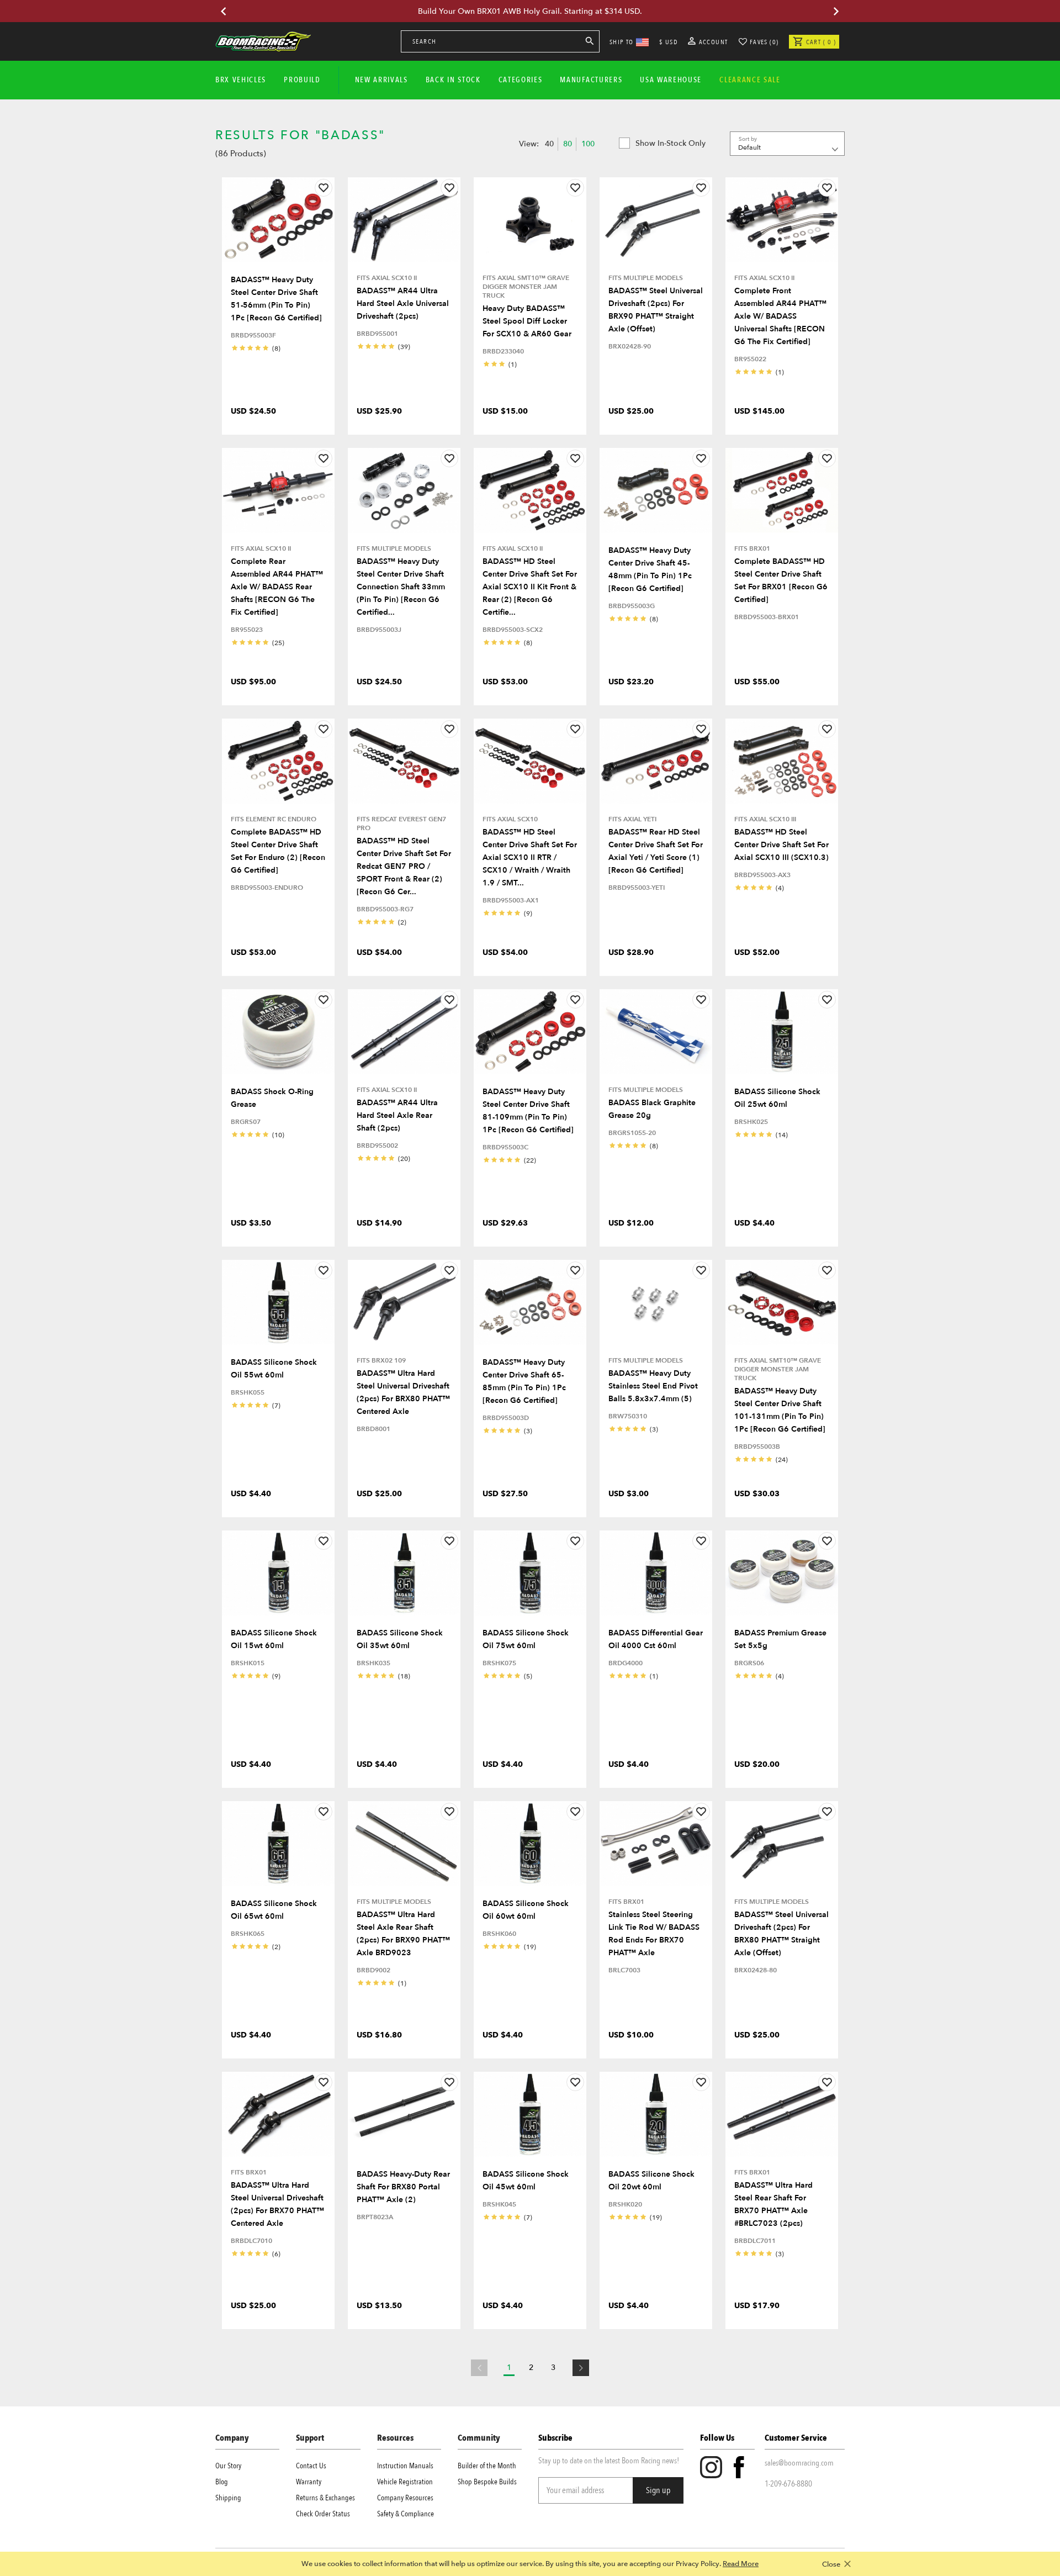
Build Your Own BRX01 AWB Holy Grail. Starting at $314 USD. (530, 11)
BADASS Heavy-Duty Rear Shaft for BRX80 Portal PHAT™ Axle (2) (403, 2187)
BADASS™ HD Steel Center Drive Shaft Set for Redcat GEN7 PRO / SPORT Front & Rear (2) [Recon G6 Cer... (404, 866)
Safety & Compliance (406, 2514)
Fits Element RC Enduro (274, 819)
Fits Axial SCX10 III (765, 819)
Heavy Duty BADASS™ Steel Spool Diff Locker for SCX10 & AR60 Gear (527, 321)
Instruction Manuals (405, 2466)
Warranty (309, 2482)
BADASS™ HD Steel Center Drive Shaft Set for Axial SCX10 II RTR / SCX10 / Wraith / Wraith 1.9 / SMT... (530, 857)
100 (588, 144)
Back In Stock (453, 80)
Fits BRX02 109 (381, 1360)
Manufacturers (591, 80)
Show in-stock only (671, 143)
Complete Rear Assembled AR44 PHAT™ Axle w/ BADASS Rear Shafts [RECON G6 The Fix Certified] (277, 587)
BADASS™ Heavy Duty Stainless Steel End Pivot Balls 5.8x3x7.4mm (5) (653, 1386)
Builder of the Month (487, 2466)
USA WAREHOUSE (671, 80)
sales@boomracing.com (799, 2463)
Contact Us (311, 2466)
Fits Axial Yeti (632, 819)
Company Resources (405, 2498)
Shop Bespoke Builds (487, 2482)
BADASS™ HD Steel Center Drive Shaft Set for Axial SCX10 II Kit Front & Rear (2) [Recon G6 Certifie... (530, 587)
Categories (521, 80)
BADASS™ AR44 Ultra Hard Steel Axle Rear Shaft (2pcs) (397, 1115)
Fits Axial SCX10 (510, 819)
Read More (741, 2564)
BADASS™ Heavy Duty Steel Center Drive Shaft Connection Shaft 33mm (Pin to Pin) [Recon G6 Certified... (401, 587)
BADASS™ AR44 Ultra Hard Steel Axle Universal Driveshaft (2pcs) (403, 303)
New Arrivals (381, 80)
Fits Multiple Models (646, 278)
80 (568, 144)
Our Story (228, 2466)
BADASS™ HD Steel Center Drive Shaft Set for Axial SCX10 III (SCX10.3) (781, 845)
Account (712, 42)
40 (549, 144)
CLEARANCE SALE (750, 80)
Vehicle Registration (405, 2482)
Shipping (228, 2498)
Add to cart (279, 257)
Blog (222, 2482)
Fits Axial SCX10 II (387, 278)
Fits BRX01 (752, 548)
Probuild (302, 80)
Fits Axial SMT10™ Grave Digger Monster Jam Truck (526, 287)
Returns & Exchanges (325, 2498)
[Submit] (590, 43)
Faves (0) (764, 42)
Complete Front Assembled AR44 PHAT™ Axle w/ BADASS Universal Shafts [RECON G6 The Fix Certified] (780, 316)
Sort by (748, 139)
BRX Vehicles (241, 80)
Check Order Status (323, 2514)
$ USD (668, 42)
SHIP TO (622, 42)
